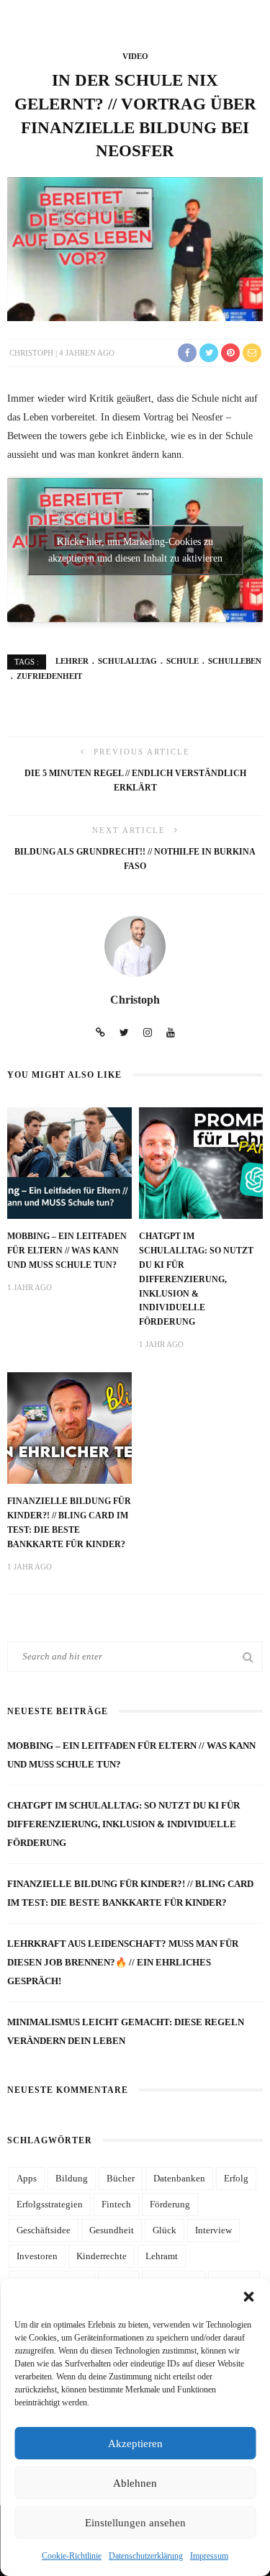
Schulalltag (127, 661)
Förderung (170, 2204)
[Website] (100, 1033)
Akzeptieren (135, 2444)
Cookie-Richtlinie (72, 2556)
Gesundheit (112, 2230)
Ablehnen (135, 2483)
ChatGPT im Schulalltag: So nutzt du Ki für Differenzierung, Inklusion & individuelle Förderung (196, 1279)
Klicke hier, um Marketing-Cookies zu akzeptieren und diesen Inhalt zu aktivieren (135, 550)
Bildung (72, 2178)
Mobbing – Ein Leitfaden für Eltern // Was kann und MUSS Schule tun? (67, 1251)
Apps (27, 2178)
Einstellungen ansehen (135, 2523)
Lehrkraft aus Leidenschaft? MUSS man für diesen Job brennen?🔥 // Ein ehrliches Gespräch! (123, 1962)
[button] (248, 2297)
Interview (213, 2230)
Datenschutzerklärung (146, 2556)
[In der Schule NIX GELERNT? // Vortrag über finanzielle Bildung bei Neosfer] (135, 248)
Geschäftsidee (44, 2230)
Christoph (31, 353)
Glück (165, 2230)
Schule (183, 661)
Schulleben (235, 661)
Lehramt (162, 2256)
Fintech (116, 2204)
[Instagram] (148, 1033)
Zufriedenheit (49, 676)
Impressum (209, 2556)
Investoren (37, 2256)
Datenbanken (179, 2178)
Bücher (121, 2178)
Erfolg (236, 2178)
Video (135, 56)
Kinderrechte (102, 2256)
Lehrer (72, 661)
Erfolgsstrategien (50, 2204)
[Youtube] (171, 1033)
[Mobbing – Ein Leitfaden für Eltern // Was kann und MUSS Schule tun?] (69, 1162)
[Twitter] (124, 1033)
